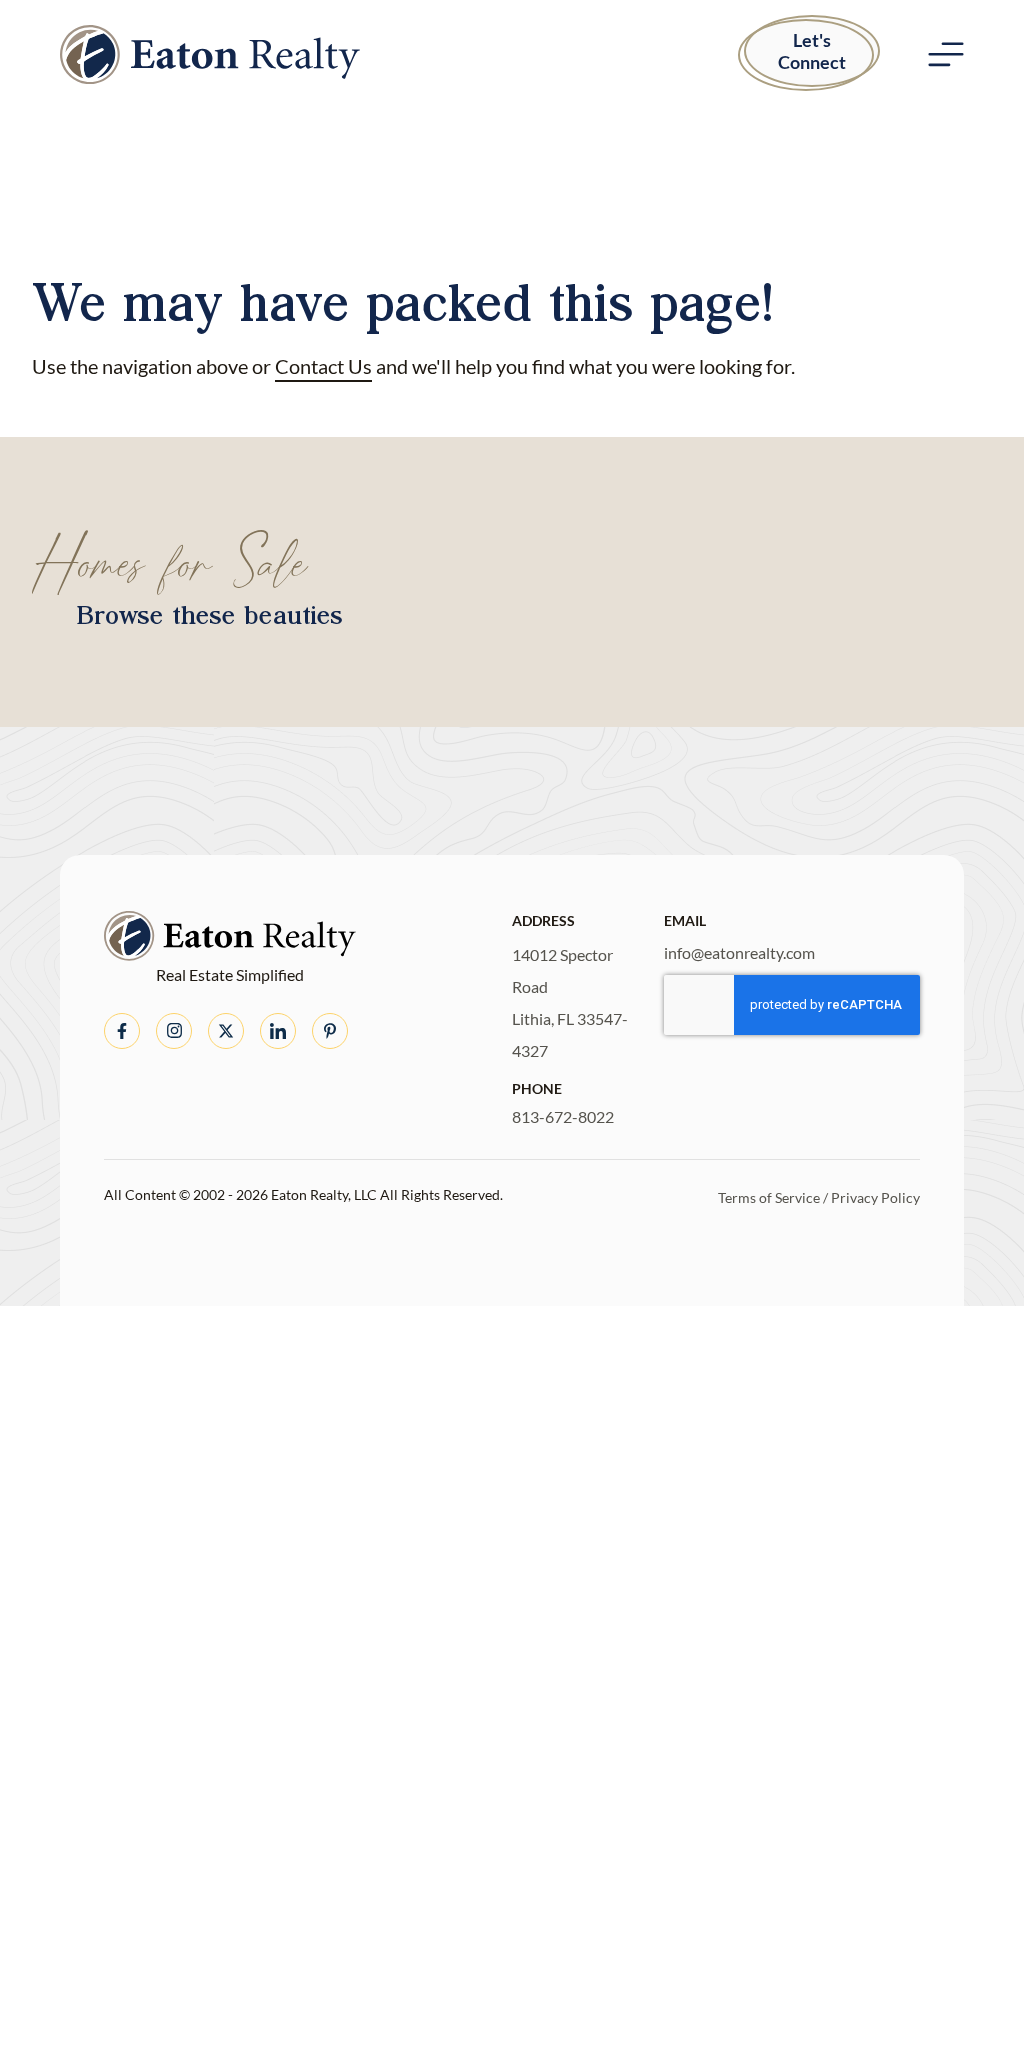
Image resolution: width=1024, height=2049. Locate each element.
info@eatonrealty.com (739, 952)
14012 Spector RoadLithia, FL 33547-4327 (570, 1002)
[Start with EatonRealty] (210, 54)
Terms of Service (769, 1197)
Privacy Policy (875, 1197)
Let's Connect (812, 51)
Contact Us (323, 366)
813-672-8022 (563, 1116)
